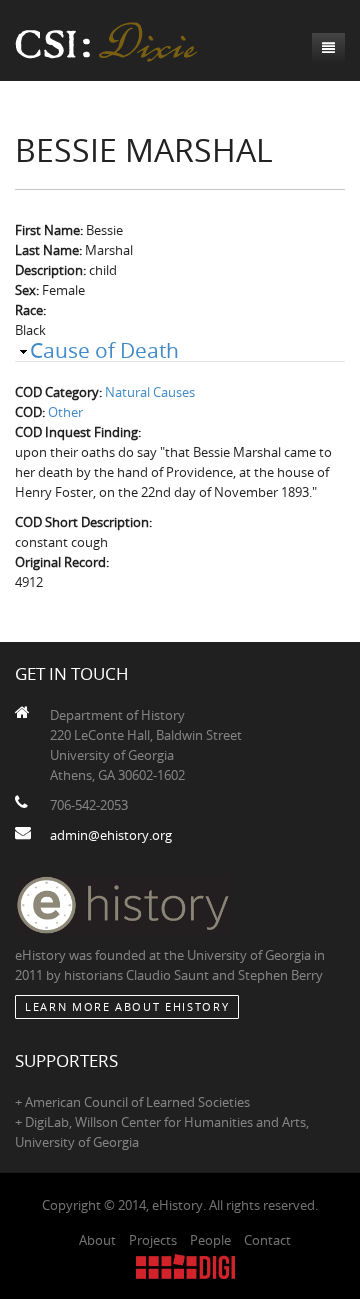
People (210, 1240)
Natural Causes (150, 392)
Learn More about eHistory (127, 1006)
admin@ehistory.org (111, 835)
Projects (153, 1240)
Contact (267, 1240)
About (97, 1240)
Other (65, 412)
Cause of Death (104, 350)
